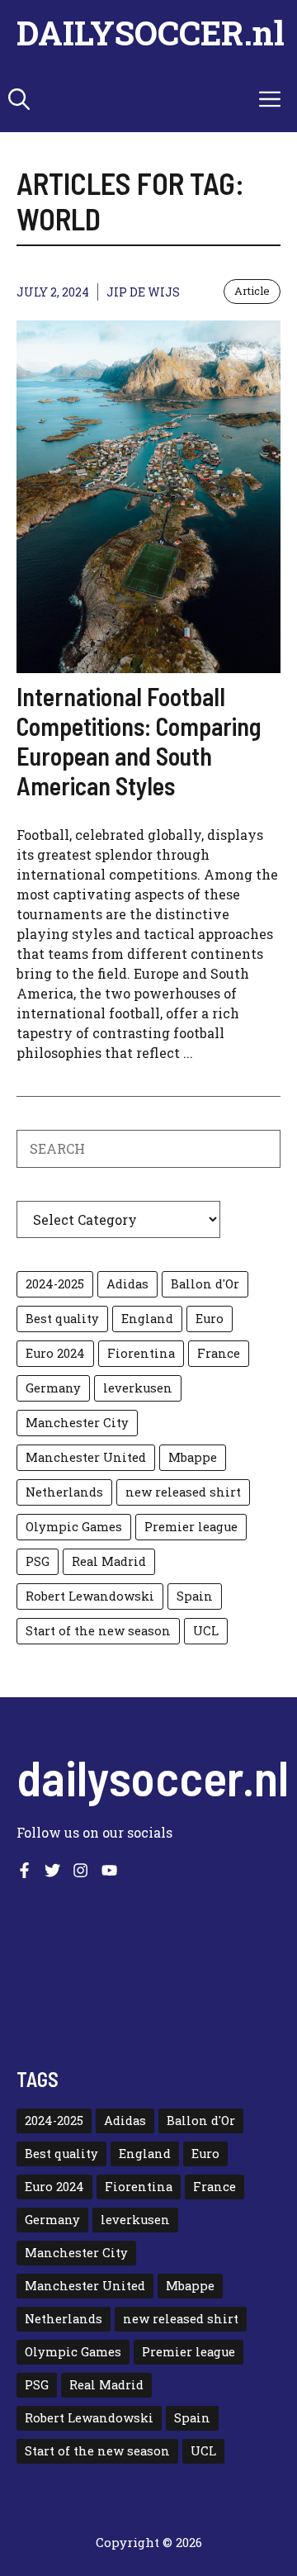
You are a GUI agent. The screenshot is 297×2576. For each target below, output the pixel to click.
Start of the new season (98, 1631)
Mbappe (193, 1457)
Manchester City (77, 1423)
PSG (38, 1561)
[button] (19, 99)
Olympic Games (74, 1527)
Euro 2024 (55, 1353)
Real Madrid (109, 1561)
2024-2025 (55, 1284)
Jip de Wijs (143, 292)
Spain (195, 1596)
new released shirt (183, 1492)
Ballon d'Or (205, 1284)
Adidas (127, 1284)
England (147, 1319)
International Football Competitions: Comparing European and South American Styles (139, 741)
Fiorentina (141, 1353)
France (219, 1353)
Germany (53, 1388)
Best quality (62, 1319)
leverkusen (138, 1388)
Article (252, 291)
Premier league (191, 1527)
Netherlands (64, 1492)
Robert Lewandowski (90, 1596)
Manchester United (86, 1457)
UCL (206, 1631)
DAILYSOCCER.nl (151, 33)
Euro (210, 1319)
